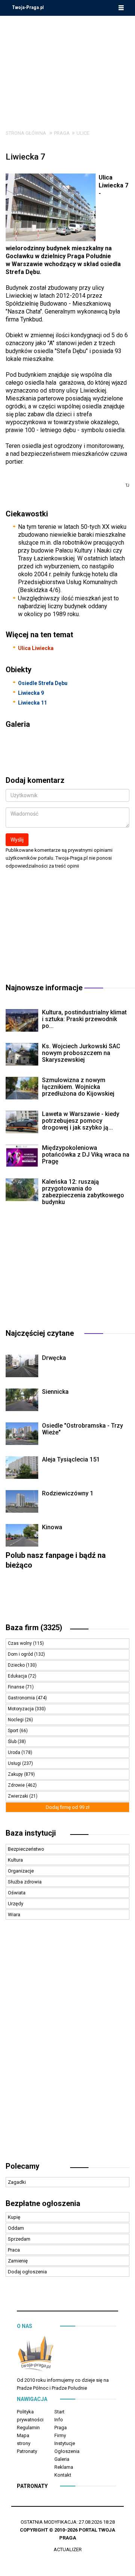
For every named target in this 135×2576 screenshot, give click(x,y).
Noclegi (16, 1720)
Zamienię (18, 2261)
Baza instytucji (31, 1833)
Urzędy (16, 1904)
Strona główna (26, 133)
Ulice (83, 133)
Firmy (60, 2435)
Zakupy (16, 1774)
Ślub (13, 1742)
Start (59, 2412)
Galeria (62, 2459)
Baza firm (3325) (34, 1628)
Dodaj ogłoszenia (27, 2272)
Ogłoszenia (67, 2451)
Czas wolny (20, 1643)
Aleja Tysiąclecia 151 (71, 1459)
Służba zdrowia (25, 1882)
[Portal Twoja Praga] (36, 2355)
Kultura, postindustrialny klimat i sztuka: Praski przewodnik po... (84, 1019)
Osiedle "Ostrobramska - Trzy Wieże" (82, 1429)
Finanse (17, 1687)
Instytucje (65, 2443)
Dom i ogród (21, 1654)
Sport (14, 1731)
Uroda (15, 1752)
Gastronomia (22, 1698)
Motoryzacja (21, 1709)
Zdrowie (17, 1785)
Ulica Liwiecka (36, 648)
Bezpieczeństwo (26, 1849)
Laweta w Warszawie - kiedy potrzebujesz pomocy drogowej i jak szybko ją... (81, 1121)
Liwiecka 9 (31, 693)
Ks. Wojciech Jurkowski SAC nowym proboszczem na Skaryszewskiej (81, 1053)
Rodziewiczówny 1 (68, 1493)
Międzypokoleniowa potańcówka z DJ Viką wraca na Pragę (86, 1155)
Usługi (15, 1763)
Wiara (14, 1914)
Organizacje (21, 1871)
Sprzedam (19, 2239)
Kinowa (52, 1527)
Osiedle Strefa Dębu (43, 683)
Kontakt (63, 2475)
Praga (62, 133)
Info (59, 2420)
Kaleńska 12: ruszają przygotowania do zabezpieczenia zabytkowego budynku (83, 1192)
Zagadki (17, 2182)
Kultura (15, 1860)
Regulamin (28, 2428)
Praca (14, 2250)
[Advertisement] (67, 67)
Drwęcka (54, 1358)
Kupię (14, 2217)
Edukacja (18, 1676)
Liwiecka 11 (32, 703)
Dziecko (17, 1665)
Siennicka (55, 1392)
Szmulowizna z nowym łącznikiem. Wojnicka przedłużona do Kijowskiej (78, 1087)
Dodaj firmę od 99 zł (68, 1807)
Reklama (64, 2467)
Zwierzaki (19, 1796)
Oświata (17, 1893)
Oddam (16, 2228)
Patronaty (27, 2451)
